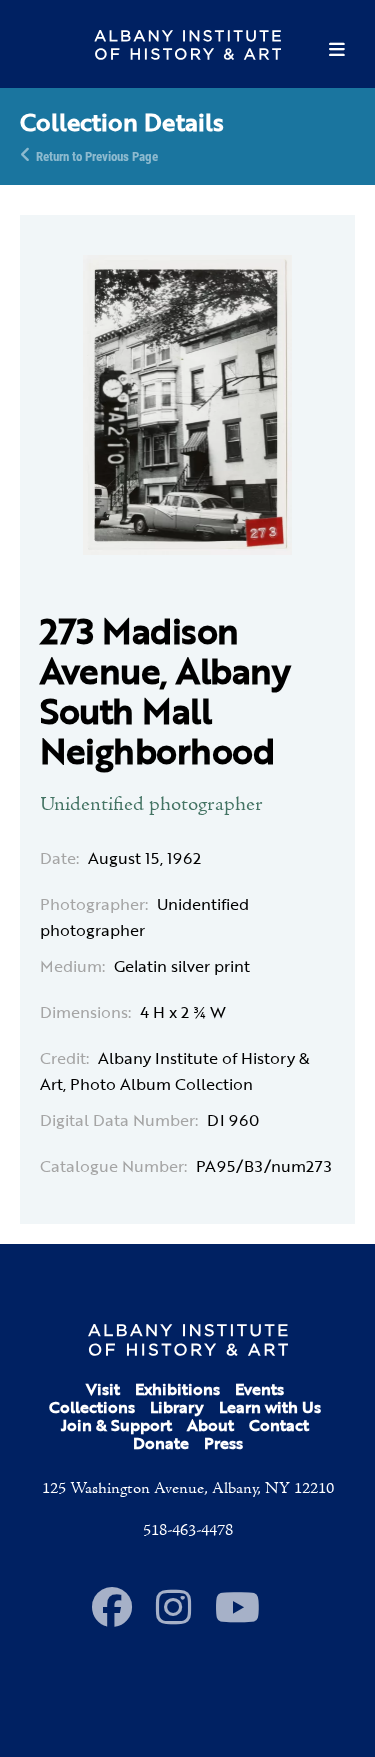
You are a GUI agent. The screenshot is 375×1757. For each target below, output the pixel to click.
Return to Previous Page (97, 155)
